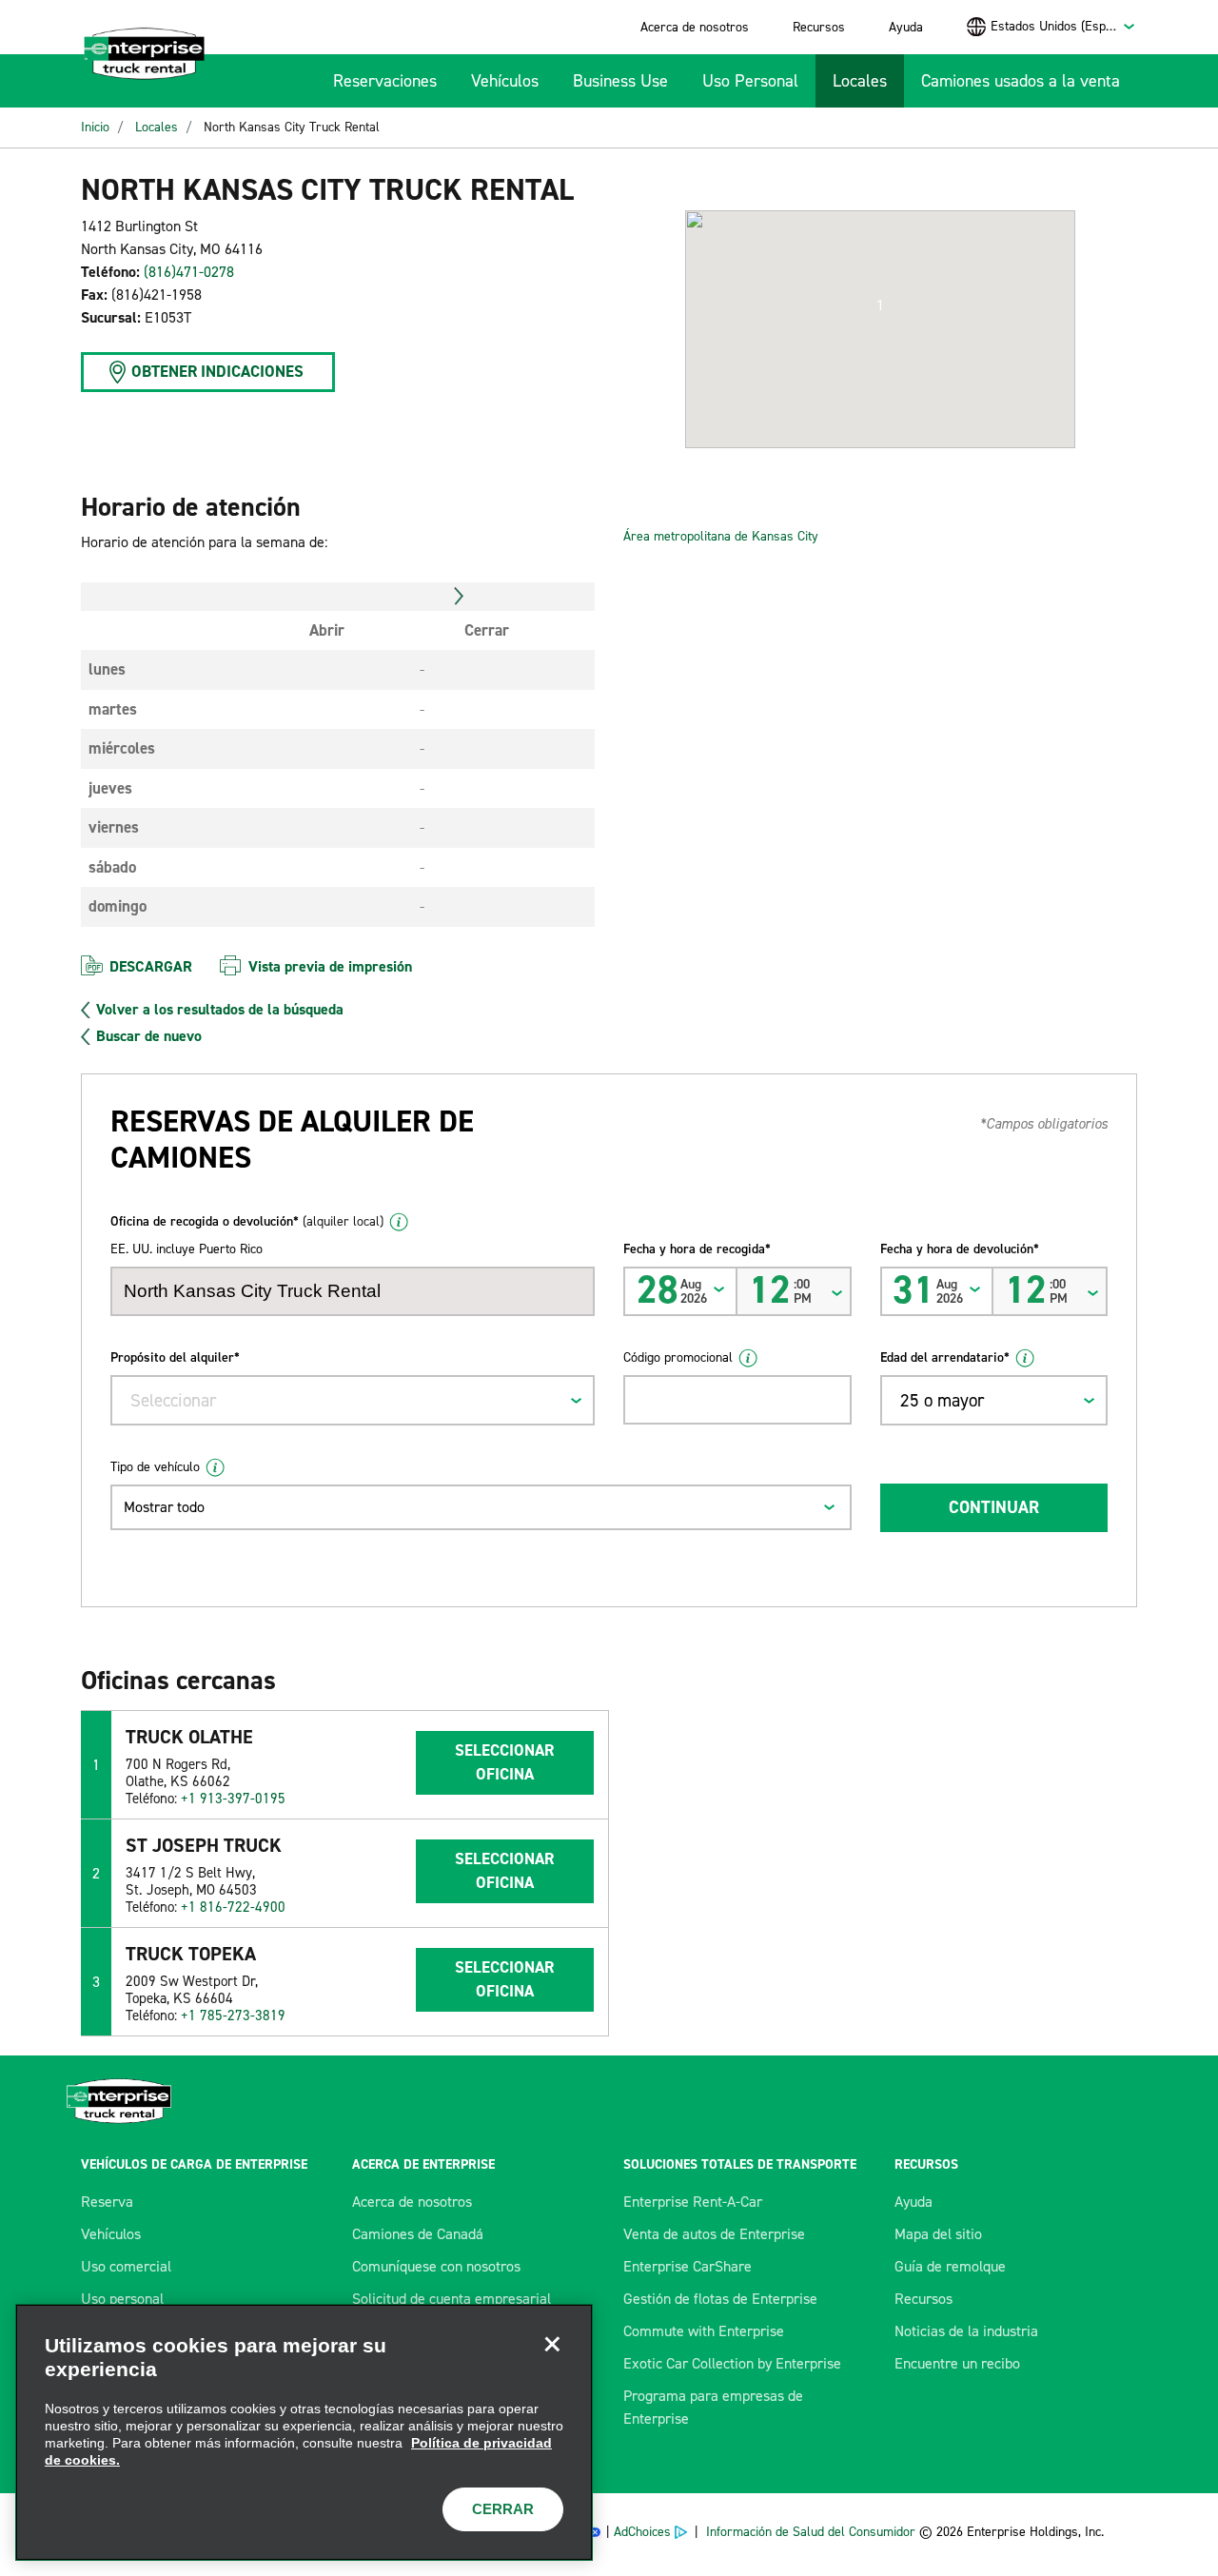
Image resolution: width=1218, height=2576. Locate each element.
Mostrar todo (164, 1507)
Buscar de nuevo (149, 1036)
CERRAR (503, 2509)
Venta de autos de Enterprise (714, 2234)
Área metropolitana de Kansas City (723, 536)
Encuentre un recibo (957, 2363)
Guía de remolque (950, 2266)
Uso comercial (126, 2266)
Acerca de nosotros (695, 27)
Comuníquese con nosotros (436, 2266)
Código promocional (678, 1357)
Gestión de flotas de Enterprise (720, 2299)
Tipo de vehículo (155, 1467)
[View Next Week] (459, 597)
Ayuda (906, 27)
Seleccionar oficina (504, 1762)
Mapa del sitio (938, 2234)
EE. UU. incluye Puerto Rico (187, 1249)
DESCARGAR (151, 966)
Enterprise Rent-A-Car (693, 2202)
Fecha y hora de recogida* (697, 1249)
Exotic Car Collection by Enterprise (732, 2363)
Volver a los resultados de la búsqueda (220, 1010)
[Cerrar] (552, 2345)
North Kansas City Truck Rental (292, 127)
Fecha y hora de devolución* (960, 1249)
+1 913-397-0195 (233, 1799)
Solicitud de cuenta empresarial (452, 2299)
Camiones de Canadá (418, 2234)
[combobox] (1063, 26)
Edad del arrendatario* (945, 1357)
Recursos (819, 27)
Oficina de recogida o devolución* (247, 1221)
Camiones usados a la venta (1021, 81)
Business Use (620, 81)
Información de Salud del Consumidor (811, 2532)
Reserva (107, 2202)
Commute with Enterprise (704, 2331)
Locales (860, 81)
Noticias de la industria (966, 2331)
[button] (880, 305)
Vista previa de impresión (330, 966)
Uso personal (122, 2299)
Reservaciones (385, 81)
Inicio (95, 127)
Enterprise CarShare (688, 2266)
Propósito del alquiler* (175, 1357)
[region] (304, 2432)
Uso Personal (750, 81)
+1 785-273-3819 (233, 2016)
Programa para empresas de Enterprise (713, 2407)
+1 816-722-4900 (233, 1907)
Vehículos (505, 81)
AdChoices (642, 2532)
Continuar (994, 1507)
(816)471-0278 (189, 272)
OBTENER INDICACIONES (217, 371)
